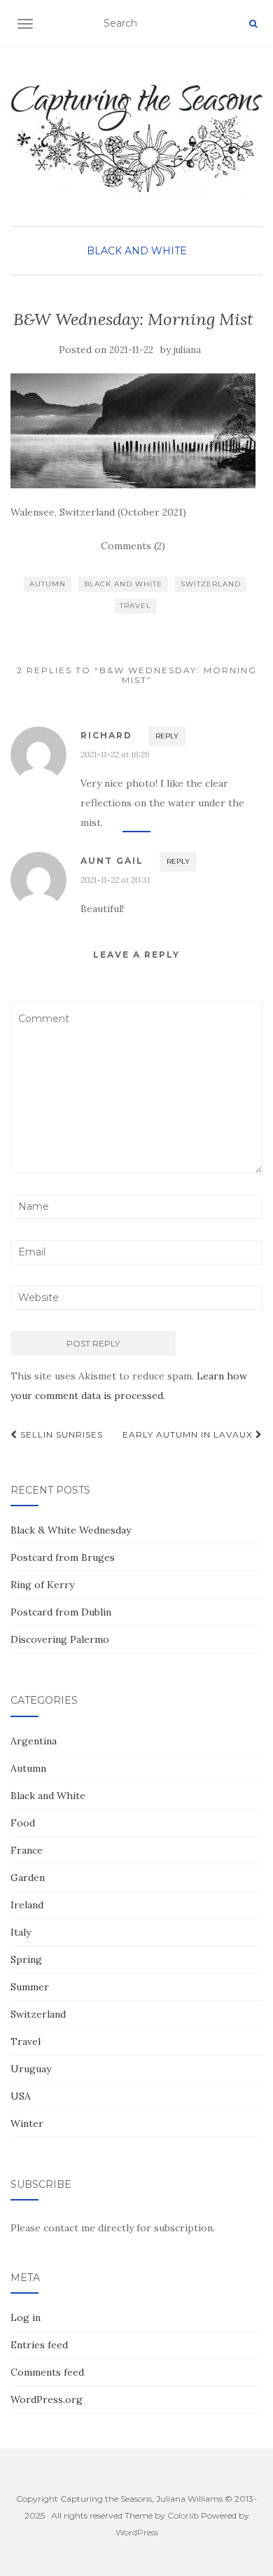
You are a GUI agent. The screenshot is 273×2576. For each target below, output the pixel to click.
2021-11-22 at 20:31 (115, 880)
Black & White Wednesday (71, 1530)
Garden (28, 1878)
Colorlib (183, 2515)
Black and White (137, 251)
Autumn (48, 584)
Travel (135, 606)
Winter (27, 2123)
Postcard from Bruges (63, 1557)
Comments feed (47, 2372)
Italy (21, 1932)
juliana (187, 350)
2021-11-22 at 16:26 (115, 754)
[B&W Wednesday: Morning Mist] (133, 431)
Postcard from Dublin (61, 1612)
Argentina (34, 1741)
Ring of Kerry (42, 1585)
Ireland (27, 1905)
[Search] (253, 24)
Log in (26, 2317)
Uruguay (31, 2069)
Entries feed (39, 2345)
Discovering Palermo (60, 1639)
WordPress (137, 2532)
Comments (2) (133, 546)
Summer (30, 1987)
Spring (26, 1959)
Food (23, 1823)
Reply (167, 736)
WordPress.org (47, 2399)
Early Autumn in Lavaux (189, 1434)
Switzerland (211, 584)
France (27, 1850)
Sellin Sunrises (60, 1434)
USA (21, 2096)
